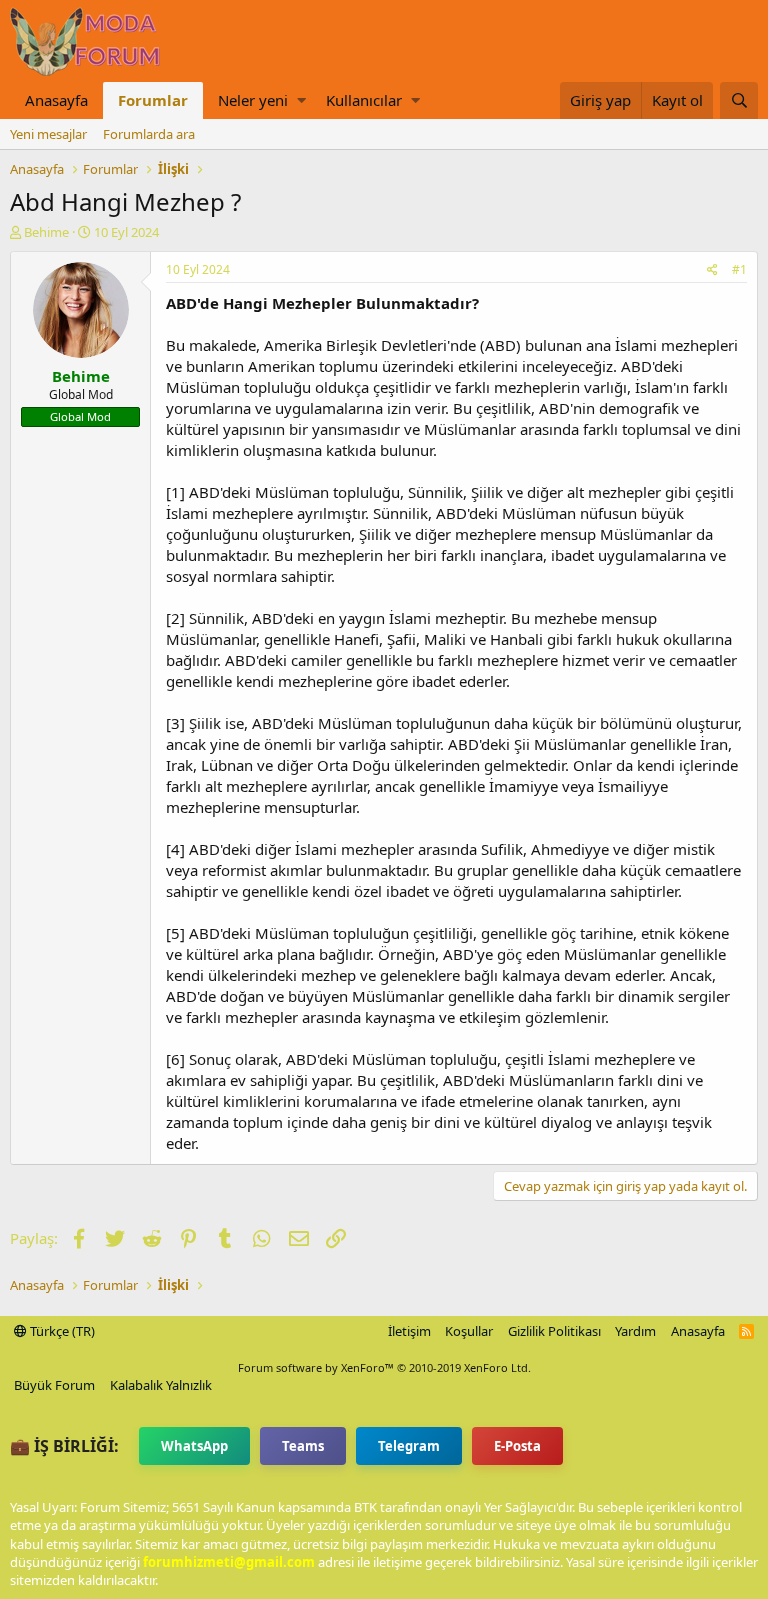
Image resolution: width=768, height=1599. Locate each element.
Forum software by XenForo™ (384, 1367)
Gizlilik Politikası (554, 1331)
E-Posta (517, 1446)
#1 (739, 269)
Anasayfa (56, 100)
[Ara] (739, 100)
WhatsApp (194, 1446)
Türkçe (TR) (61, 1331)
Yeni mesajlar (48, 134)
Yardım (635, 1331)
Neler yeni (253, 100)
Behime (46, 232)
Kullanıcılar (364, 100)
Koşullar (469, 1331)
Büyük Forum (54, 1385)
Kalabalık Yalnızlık (161, 1385)
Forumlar (153, 100)
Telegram (409, 1446)
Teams (303, 1446)
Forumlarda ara (149, 134)
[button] (301, 100)
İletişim (409, 1331)
